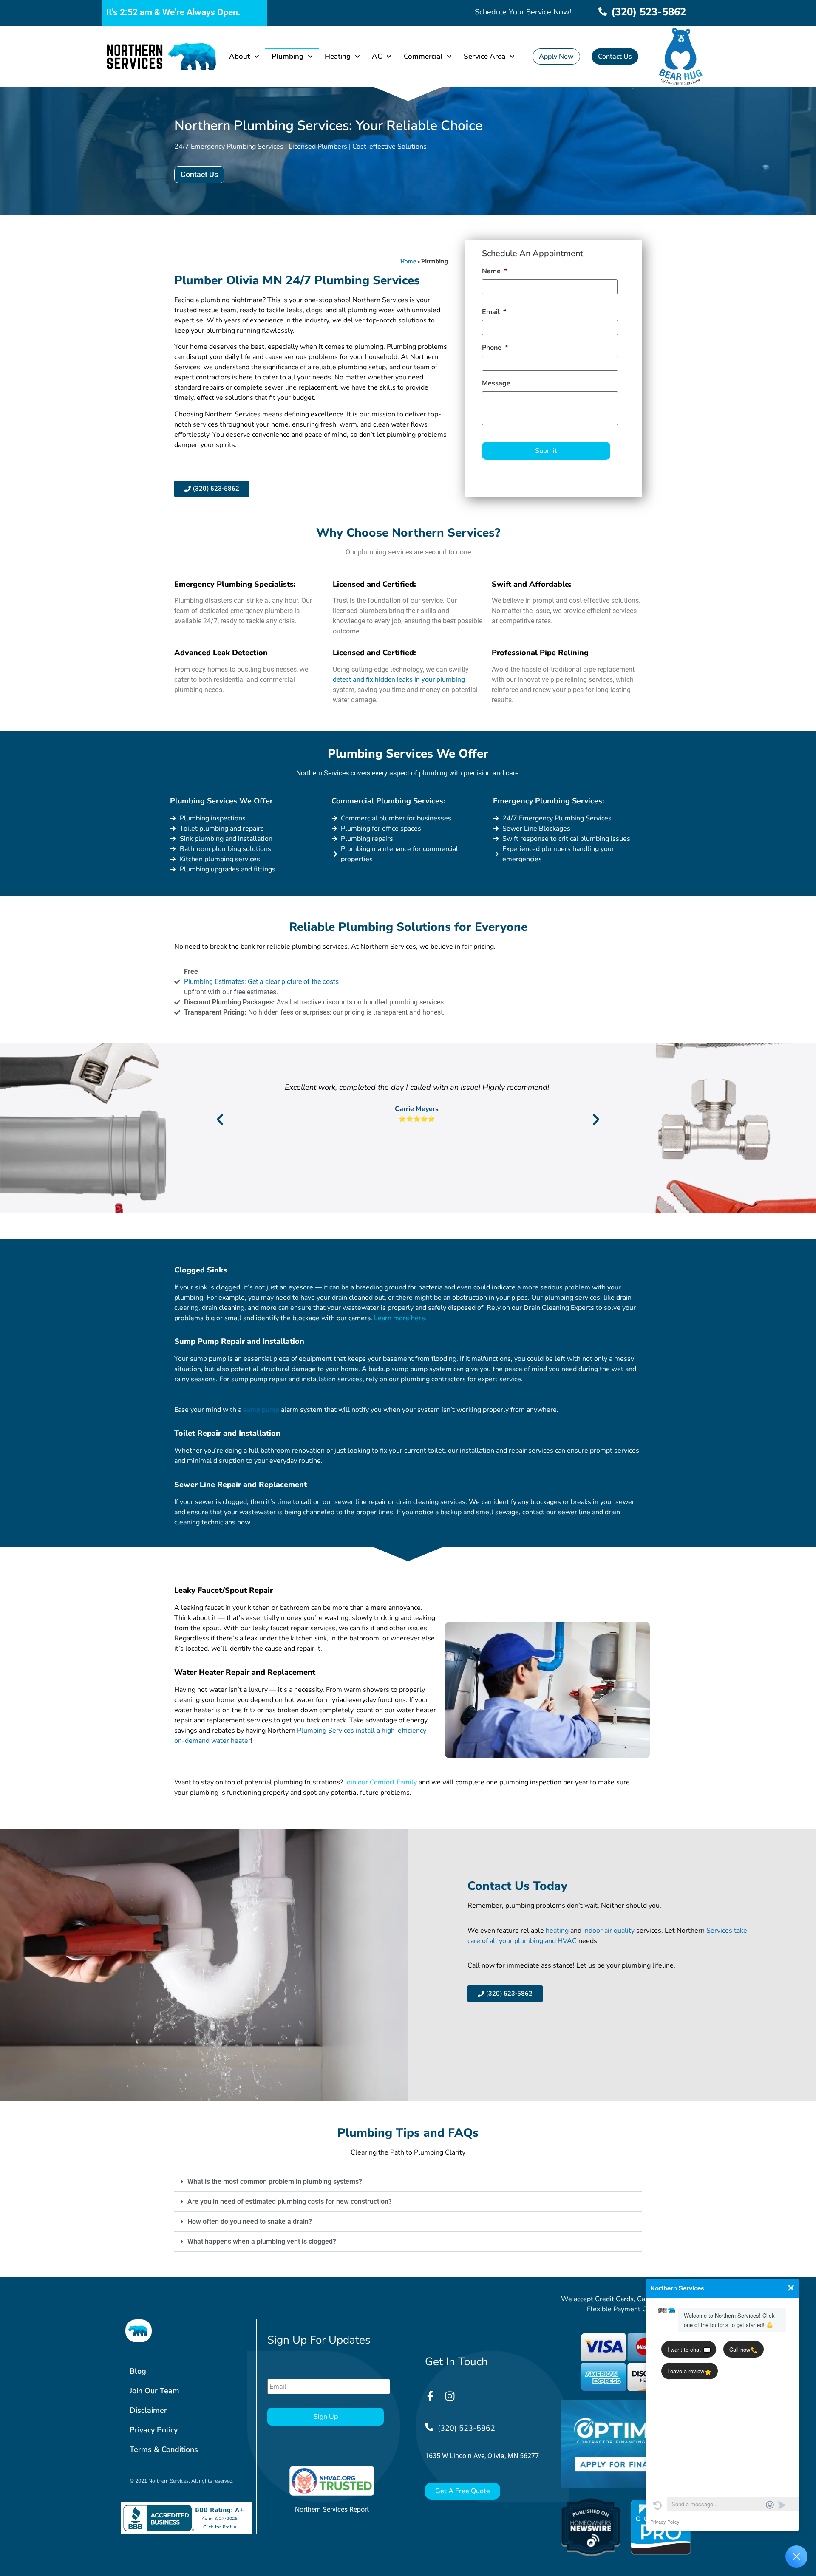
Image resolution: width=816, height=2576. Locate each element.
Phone (495, 348)
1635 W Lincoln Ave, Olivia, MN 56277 (482, 2456)
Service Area (484, 56)
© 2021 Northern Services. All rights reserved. (182, 2481)
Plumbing (288, 56)
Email (494, 312)
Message (496, 383)
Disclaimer (148, 2410)
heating (557, 1931)
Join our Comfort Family (381, 1782)
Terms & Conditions (164, 2449)
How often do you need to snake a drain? (250, 2221)
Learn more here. (401, 1318)
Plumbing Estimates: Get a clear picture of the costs (261, 982)
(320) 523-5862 (649, 12)
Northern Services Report (332, 2510)
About (239, 56)
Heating (338, 56)
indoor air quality (609, 1931)
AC (377, 56)
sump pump (261, 1410)
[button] (220, 1119)
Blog (138, 2371)
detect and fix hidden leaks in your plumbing (399, 680)
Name (494, 271)
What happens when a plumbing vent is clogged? (262, 2241)
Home (408, 261)
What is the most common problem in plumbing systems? (275, 2182)
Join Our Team (154, 2391)
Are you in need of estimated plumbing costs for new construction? (290, 2201)
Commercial (423, 56)
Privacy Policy (154, 2430)
